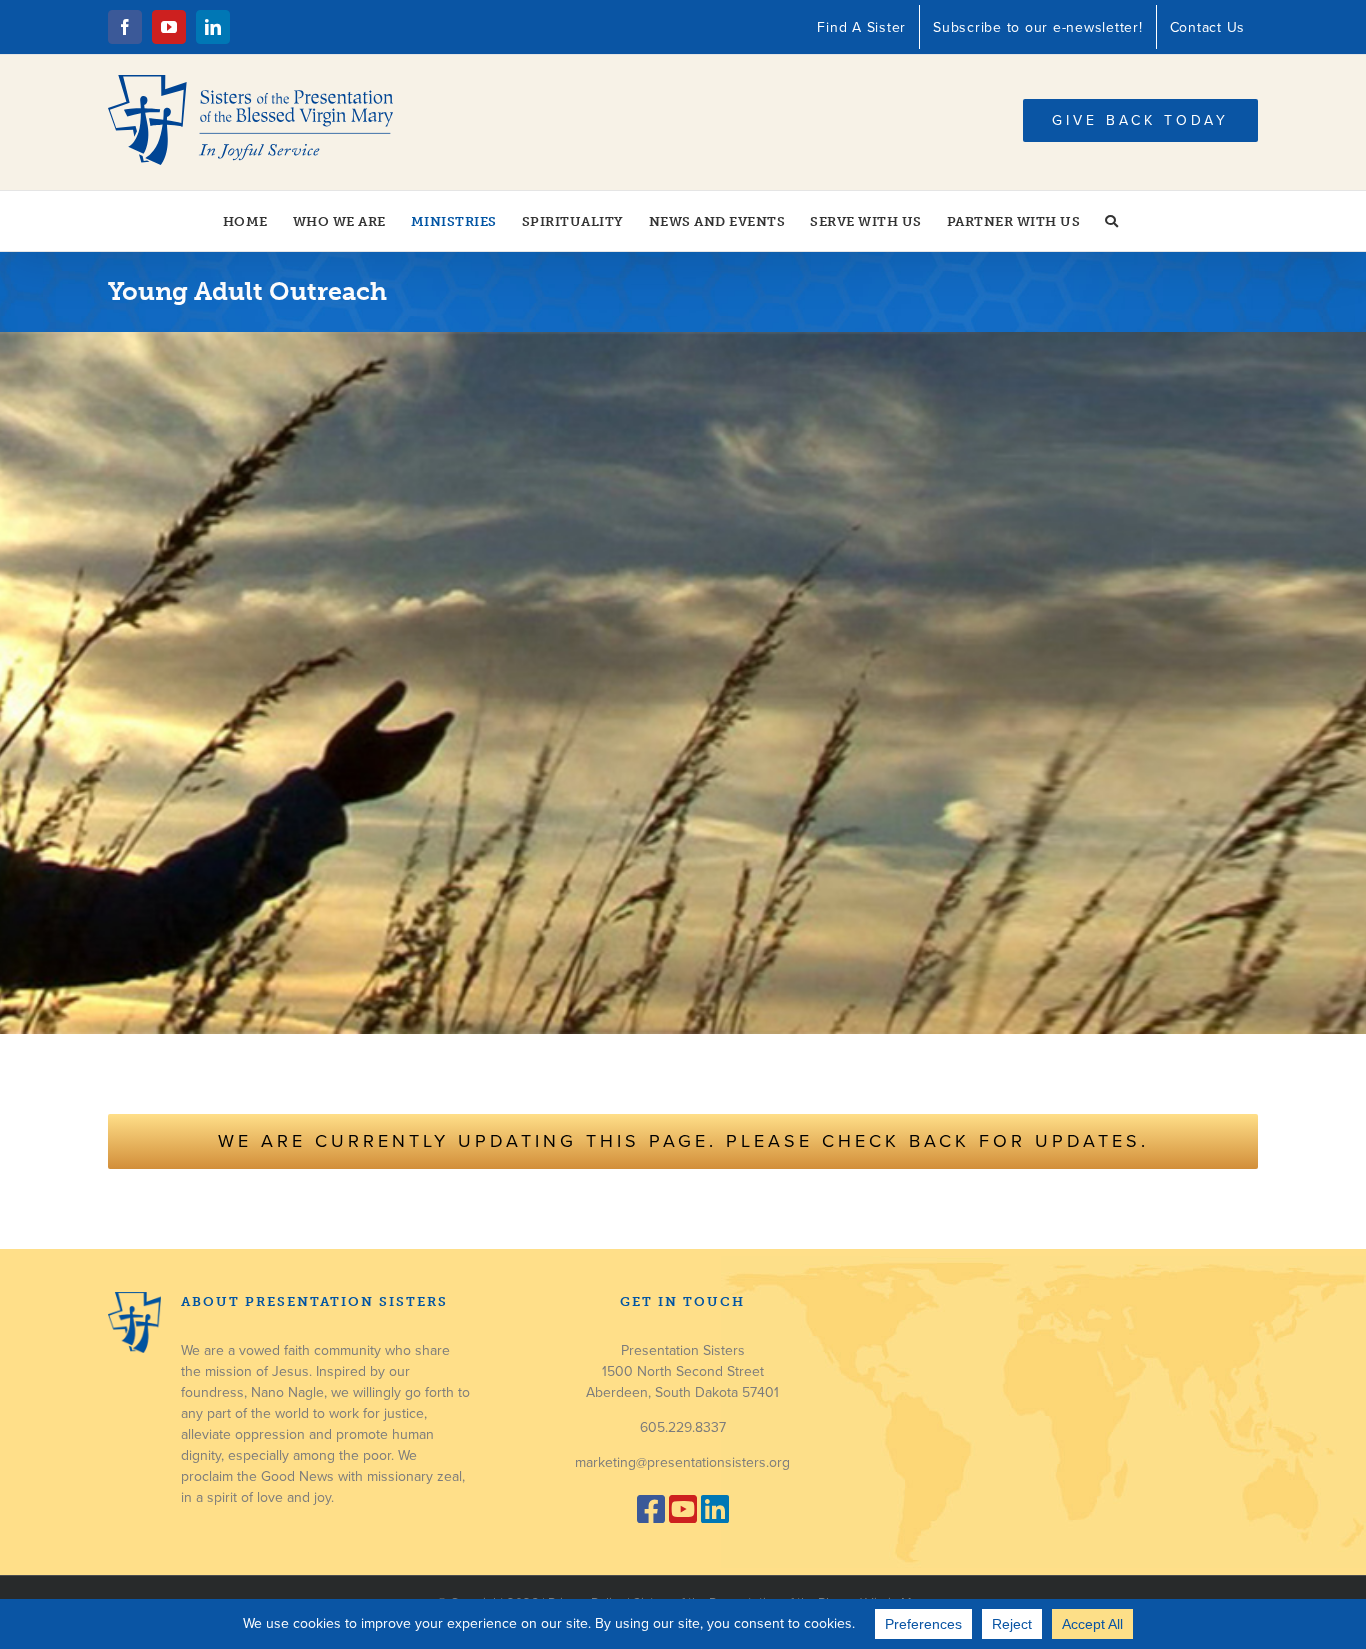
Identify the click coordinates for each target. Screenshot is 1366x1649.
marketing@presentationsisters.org (682, 1462)
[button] (1112, 221)
